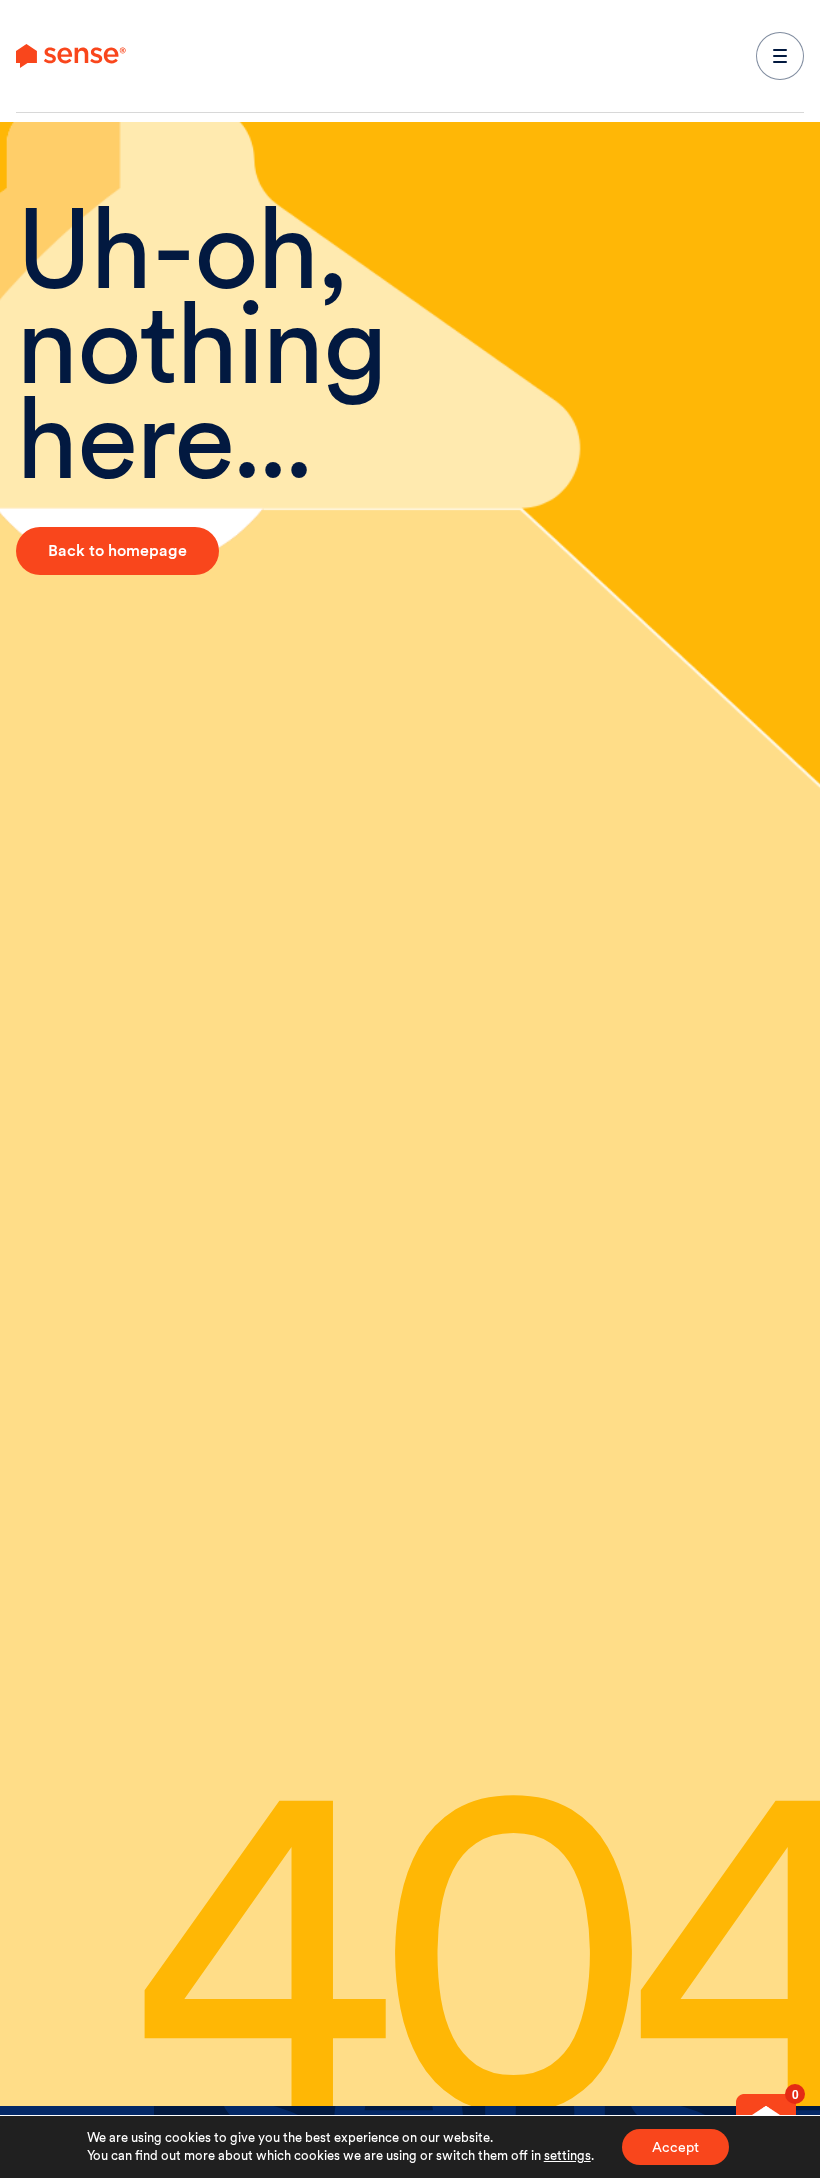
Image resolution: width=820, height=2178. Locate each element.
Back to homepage (117, 550)
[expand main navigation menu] (780, 56)
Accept (675, 2147)
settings (567, 2155)
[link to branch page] (71, 56)
